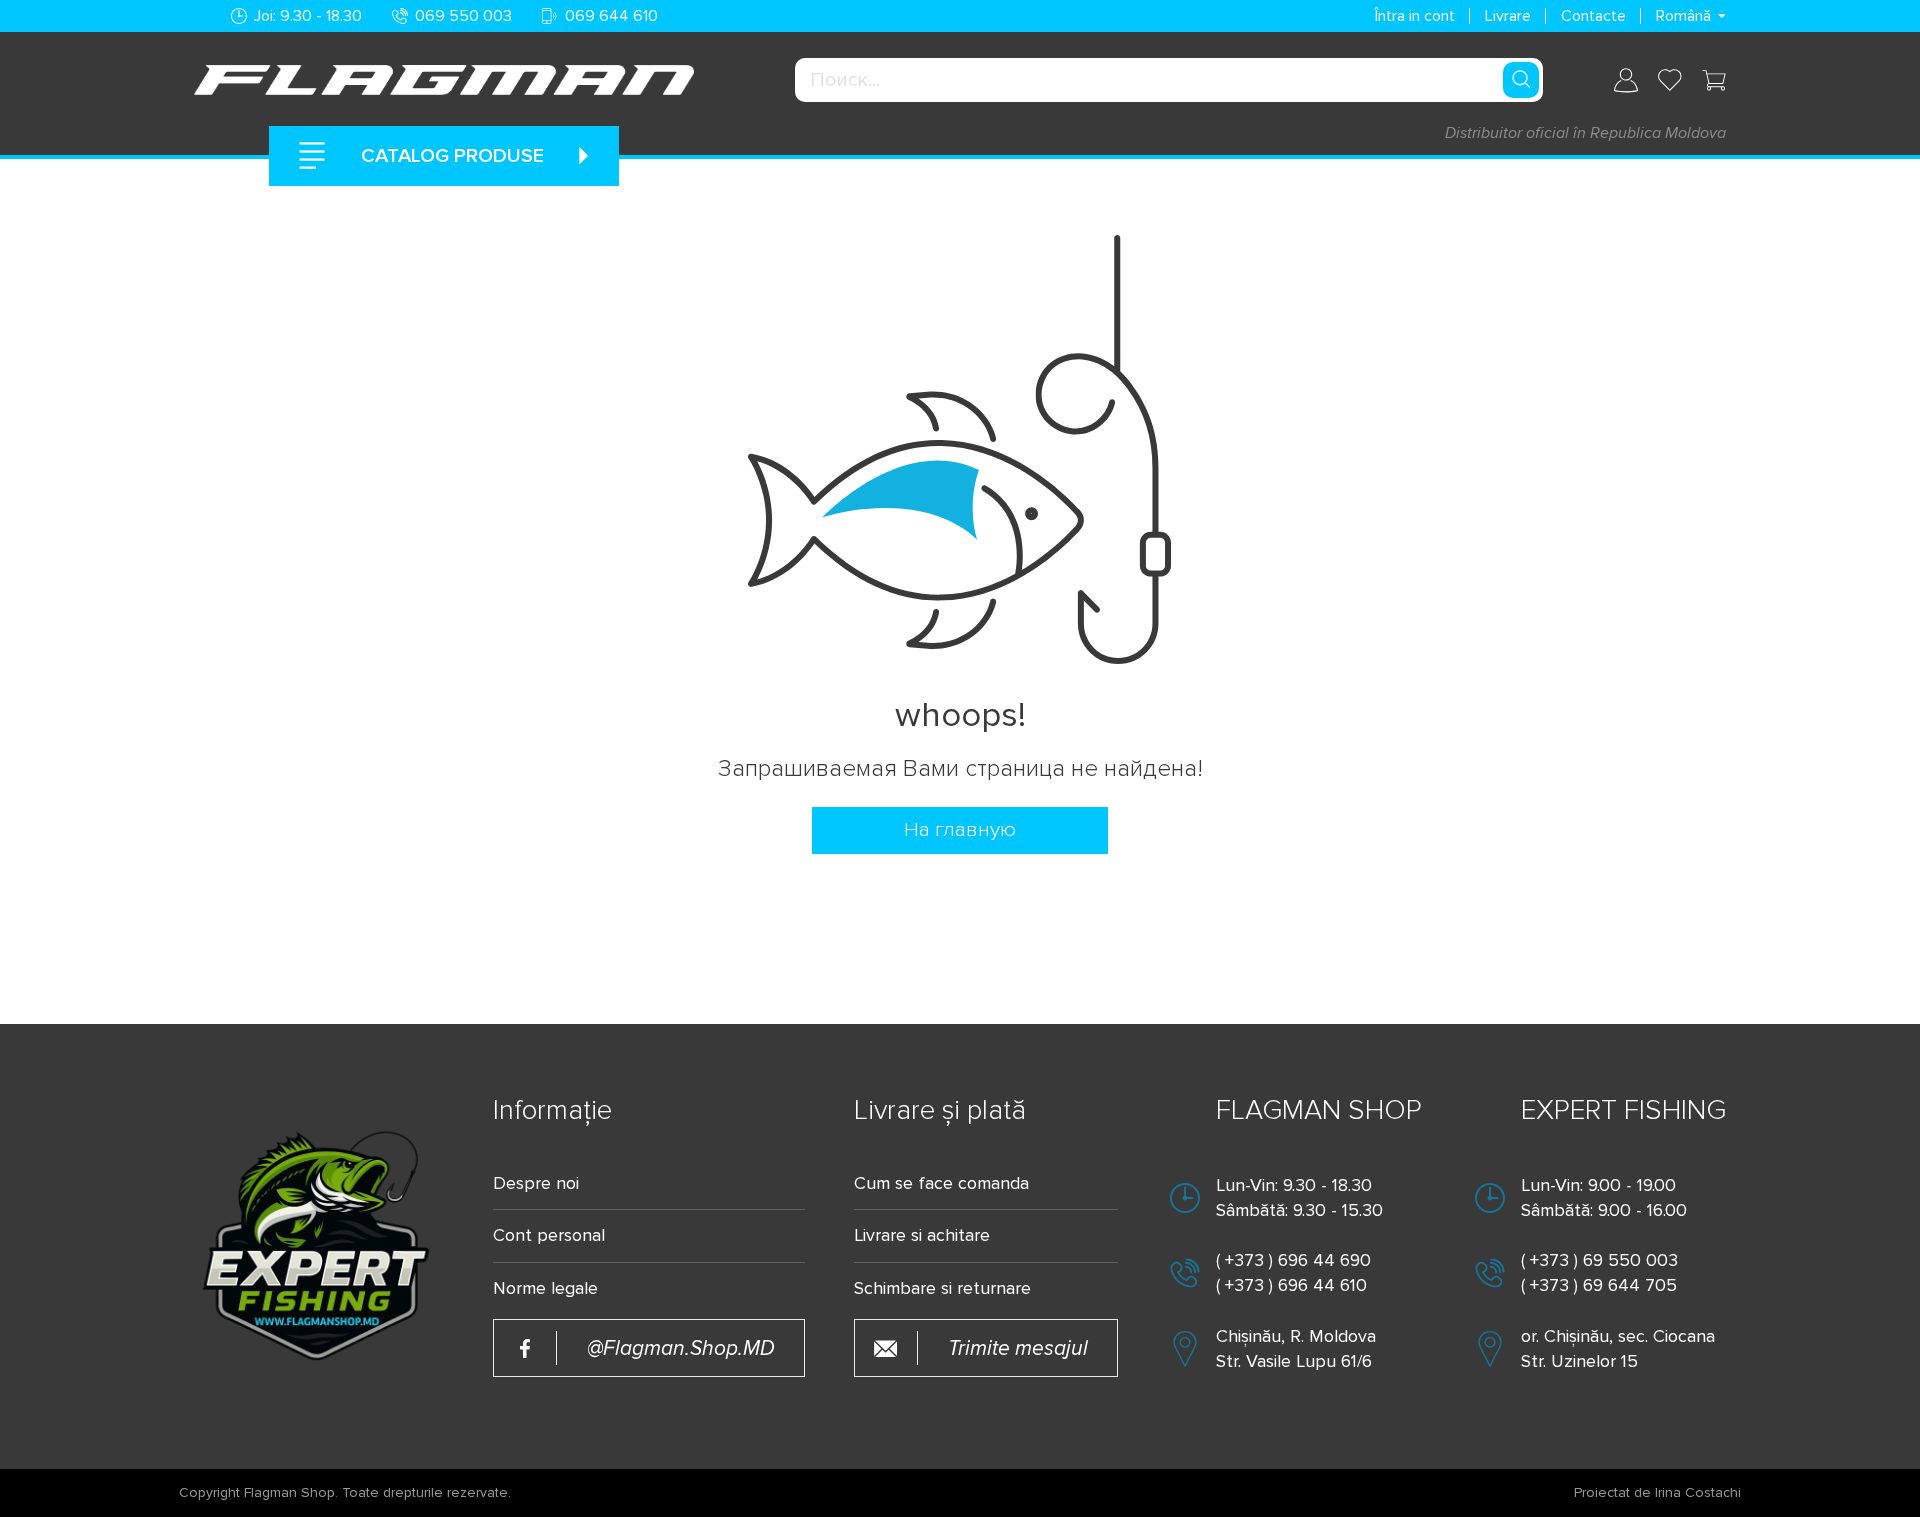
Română (1683, 16)
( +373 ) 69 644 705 (1599, 1285)
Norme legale (545, 1288)
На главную (960, 829)
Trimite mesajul (1018, 1348)
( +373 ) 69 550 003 (1599, 1260)
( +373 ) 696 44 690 (1293, 1260)
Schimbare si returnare (942, 1288)
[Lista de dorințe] (1670, 80)
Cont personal (549, 1235)
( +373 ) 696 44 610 (1291, 1285)
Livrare (1508, 16)
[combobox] (1169, 80)
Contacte (1593, 16)
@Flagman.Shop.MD (681, 1348)
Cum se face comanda (941, 1183)
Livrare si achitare (922, 1235)
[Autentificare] (1626, 80)
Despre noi (536, 1183)
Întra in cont (1415, 16)
